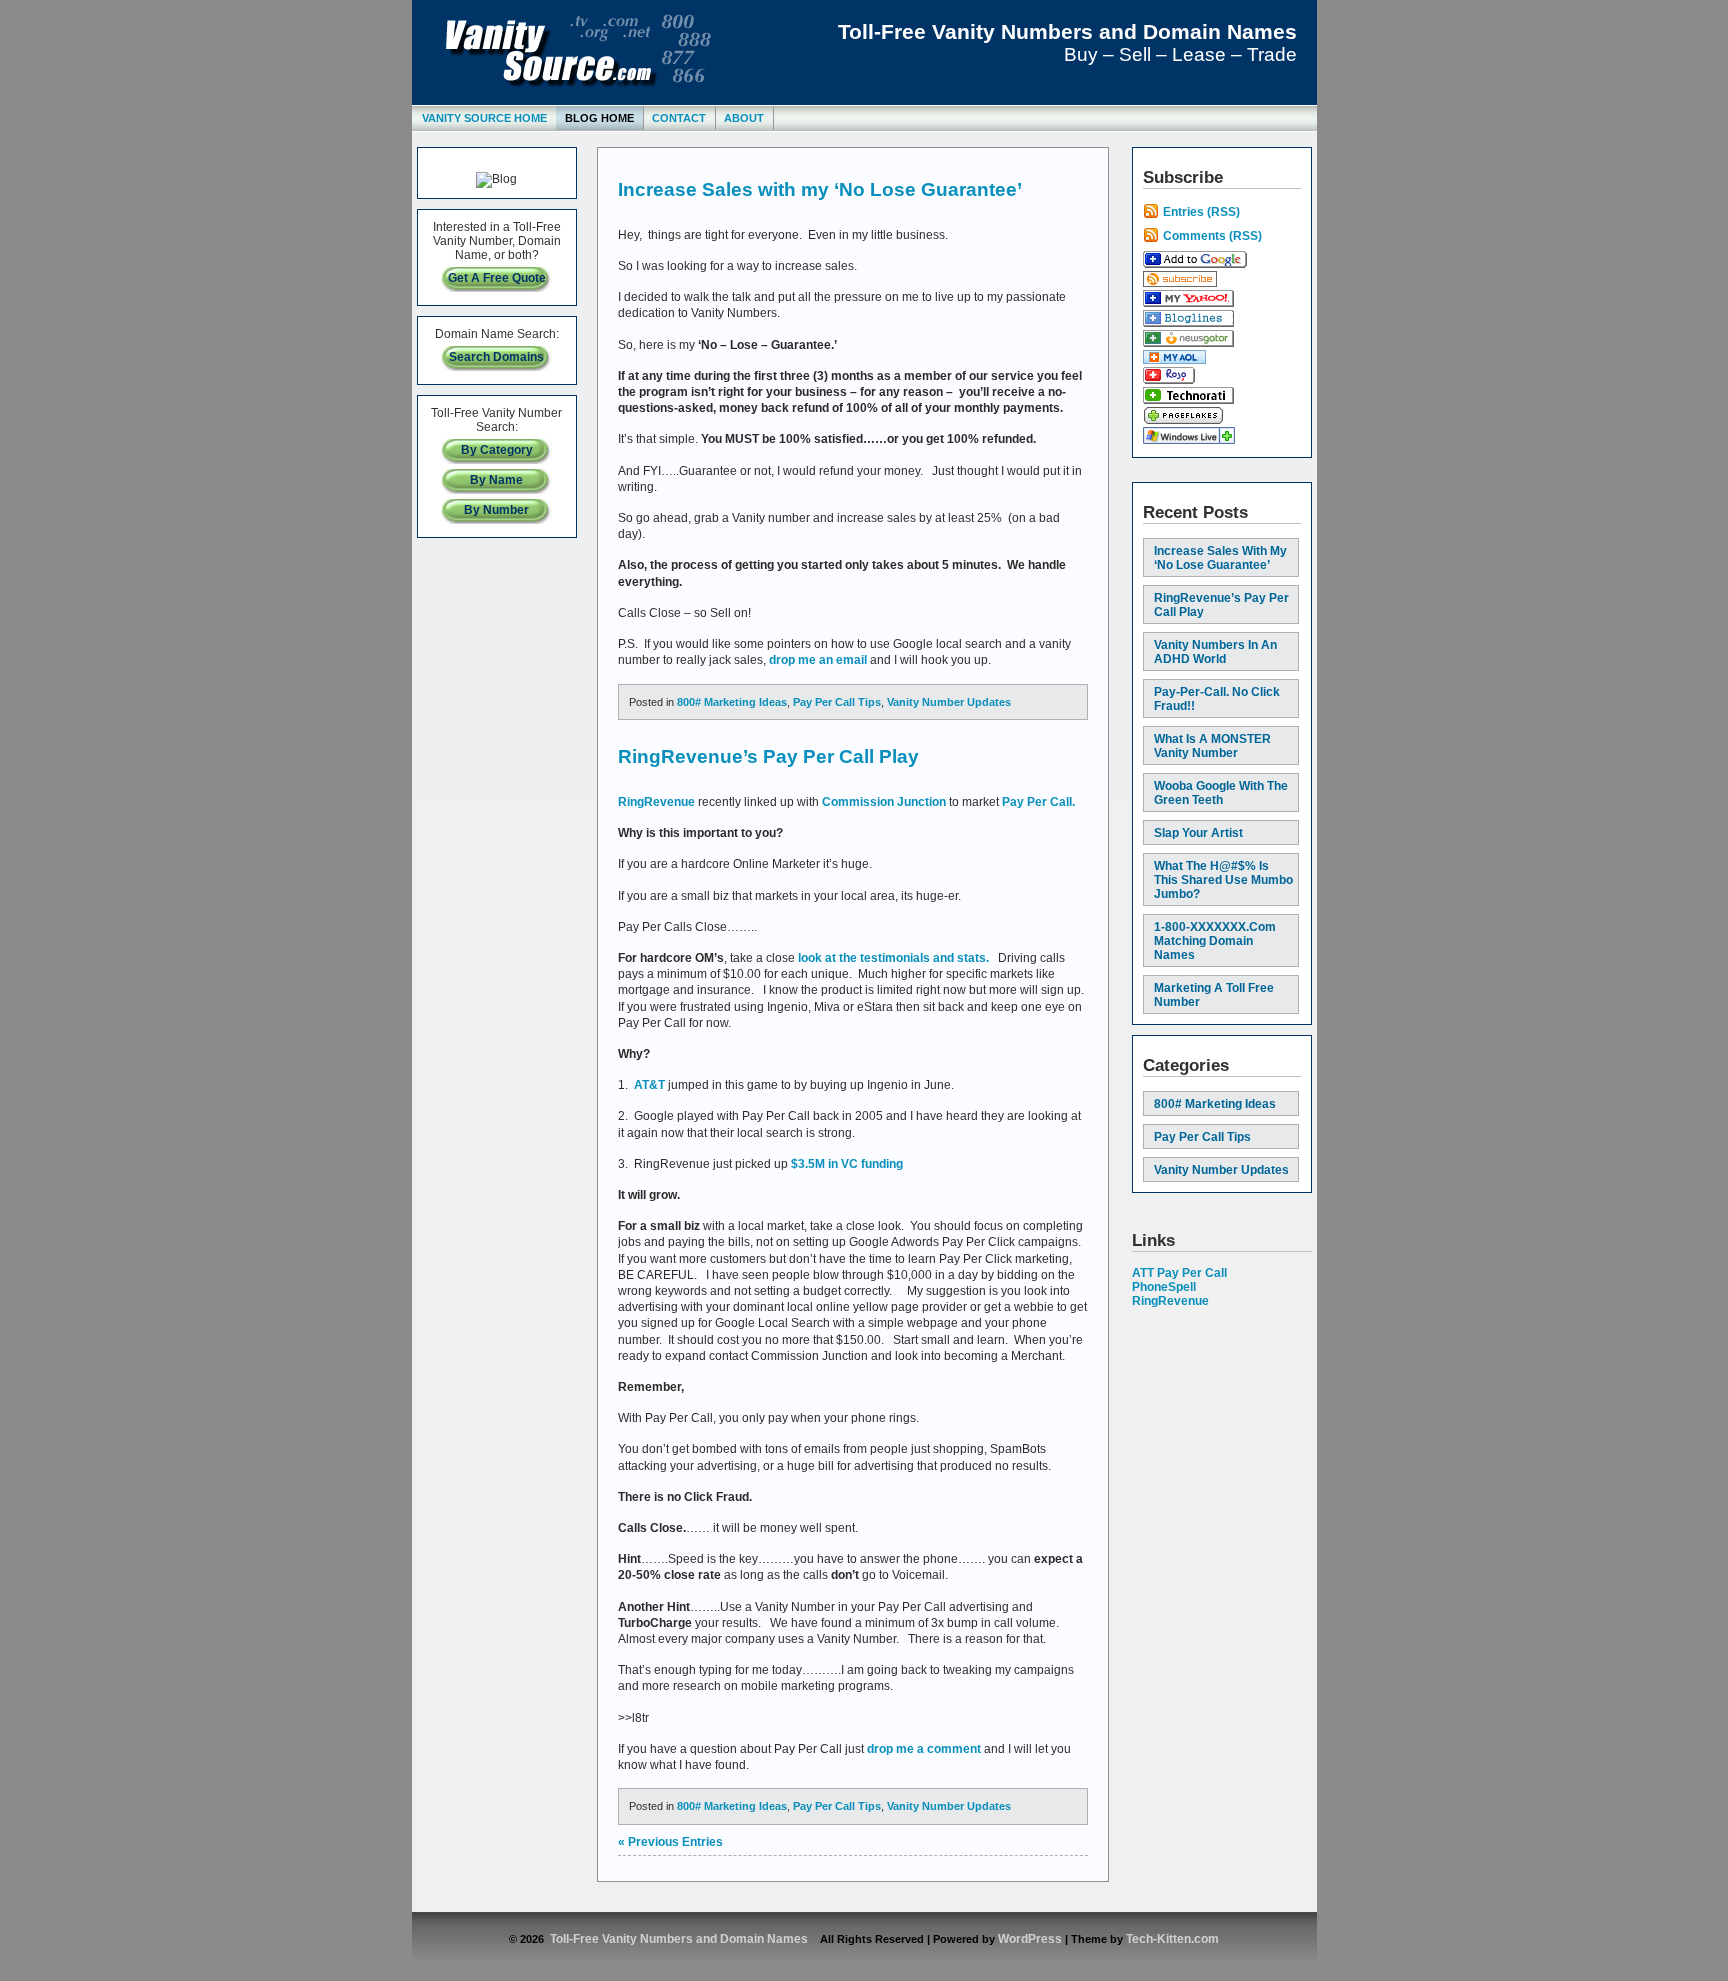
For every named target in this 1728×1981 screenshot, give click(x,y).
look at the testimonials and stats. (892, 958)
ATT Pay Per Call (1179, 1273)
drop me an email (818, 660)
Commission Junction (884, 802)
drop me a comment (924, 1749)
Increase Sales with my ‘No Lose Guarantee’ (820, 189)
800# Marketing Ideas (732, 702)
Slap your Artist (1198, 833)
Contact (679, 118)
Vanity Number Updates (949, 702)
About (744, 118)
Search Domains (496, 357)
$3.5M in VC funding (847, 1164)
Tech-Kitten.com (1172, 1939)
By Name (496, 480)
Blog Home (599, 118)
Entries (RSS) (1201, 212)
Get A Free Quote (497, 278)
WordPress (1030, 1939)
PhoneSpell (1164, 1287)
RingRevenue (656, 802)
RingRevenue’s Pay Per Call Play (768, 756)
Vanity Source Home (484, 118)
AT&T (649, 1085)
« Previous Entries (670, 1842)
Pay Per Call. (1038, 802)
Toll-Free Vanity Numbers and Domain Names (1067, 31)
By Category (497, 450)
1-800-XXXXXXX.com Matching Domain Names (1215, 941)
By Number (496, 510)
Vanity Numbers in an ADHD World (1215, 652)
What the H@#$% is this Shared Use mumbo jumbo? (1223, 880)
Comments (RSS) (1212, 236)
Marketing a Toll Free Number (1214, 995)
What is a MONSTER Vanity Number (1212, 746)
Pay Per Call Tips (837, 702)
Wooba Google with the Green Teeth (1221, 793)
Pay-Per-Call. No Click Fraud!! (1217, 699)
